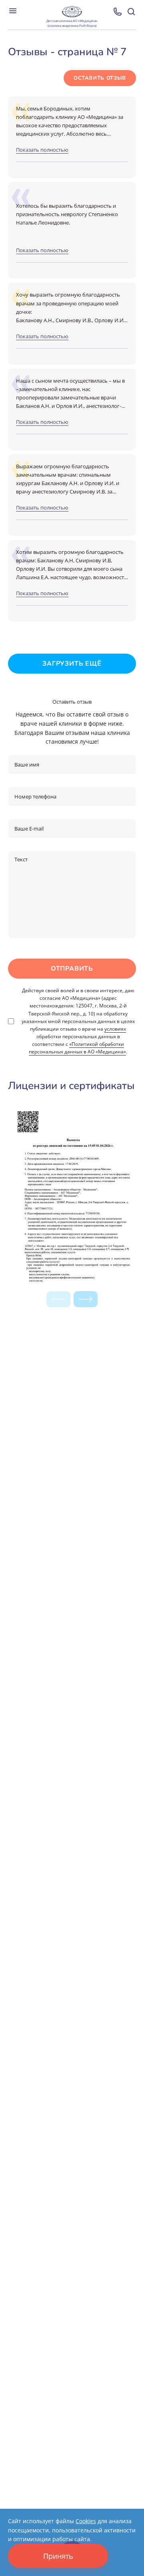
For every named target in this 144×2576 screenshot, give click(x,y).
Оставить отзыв (100, 78)
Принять (58, 2556)
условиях (115, 1029)
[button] (86, 1299)
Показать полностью (42, 150)
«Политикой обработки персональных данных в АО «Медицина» (77, 1048)
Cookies (86, 2521)
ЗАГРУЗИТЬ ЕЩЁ (72, 664)
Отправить (72, 969)
